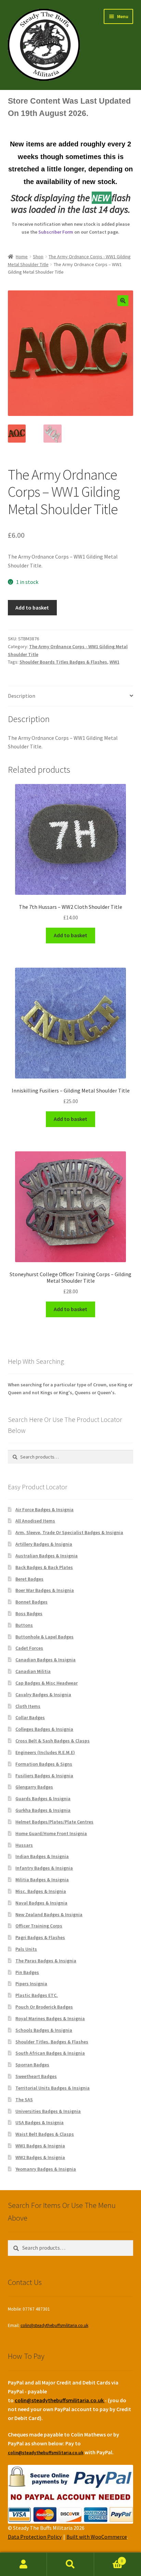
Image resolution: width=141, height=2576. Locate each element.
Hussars (24, 1845)
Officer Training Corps (39, 1926)
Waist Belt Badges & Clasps (45, 2134)
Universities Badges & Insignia (48, 2111)
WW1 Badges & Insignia (40, 2146)
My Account (23, 2564)
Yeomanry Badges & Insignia (46, 2169)
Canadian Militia (33, 1671)
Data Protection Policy (35, 2537)
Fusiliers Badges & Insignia (44, 1776)
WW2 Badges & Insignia (40, 2157)
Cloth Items (28, 1706)
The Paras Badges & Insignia (46, 1961)
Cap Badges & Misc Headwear (47, 1683)
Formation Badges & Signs (44, 1764)
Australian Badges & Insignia (47, 1556)
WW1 (114, 662)
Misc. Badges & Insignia (41, 1891)
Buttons (24, 1625)
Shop (38, 257)
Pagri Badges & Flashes (40, 1937)
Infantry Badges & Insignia (44, 1868)
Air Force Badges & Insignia (44, 1509)
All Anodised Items (35, 1521)
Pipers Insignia (31, 1984)
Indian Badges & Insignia (42, 1856)
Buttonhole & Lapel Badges (44, 1637)
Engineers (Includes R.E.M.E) (45, 1752)
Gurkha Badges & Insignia (43, 1810)
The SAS (24, 2100)
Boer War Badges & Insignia (45, 1590)
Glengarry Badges (34, 1787)
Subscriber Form (56, 232)
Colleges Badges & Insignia (44, 1729)
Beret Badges (29, 1579)
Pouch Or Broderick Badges (44, 2007)
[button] (123, 301)
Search (70, 2564)
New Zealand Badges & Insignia (49, 1914)
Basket (109, 2558)
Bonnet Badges (31, 1602)
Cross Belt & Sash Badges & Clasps (53, 1741)
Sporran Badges (32, 2065)
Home (22, 257)
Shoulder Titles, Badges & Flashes (52, 2042)
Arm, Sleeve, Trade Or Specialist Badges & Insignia (69, 1532)
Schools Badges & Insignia (44, 2030)
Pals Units (26, 1949)
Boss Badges (29, 1613)
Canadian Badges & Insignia (46, 1660)
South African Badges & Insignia (50, 2053)
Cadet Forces (29, 1648)
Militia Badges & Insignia (42, 1880)
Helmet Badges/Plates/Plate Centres (54, 1822)
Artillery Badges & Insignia (44, 1544)
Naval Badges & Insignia (41, 1903)
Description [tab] (22, 696)
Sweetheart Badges (36, 2076)
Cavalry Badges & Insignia (43, 1695)
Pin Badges (27, 1972)
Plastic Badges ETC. (37, 1995)
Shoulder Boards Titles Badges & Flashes (63, 662)
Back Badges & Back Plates (44, 1567)
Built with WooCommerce (97, 2537)
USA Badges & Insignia (40, 2122)
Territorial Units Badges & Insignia (53, 2088)
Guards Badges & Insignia (43, 1799)
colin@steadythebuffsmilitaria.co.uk (54, 2325)
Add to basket (32, 607)
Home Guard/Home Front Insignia (51, 1833)
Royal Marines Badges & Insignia (50, 2018)
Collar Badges (30, 1717)
